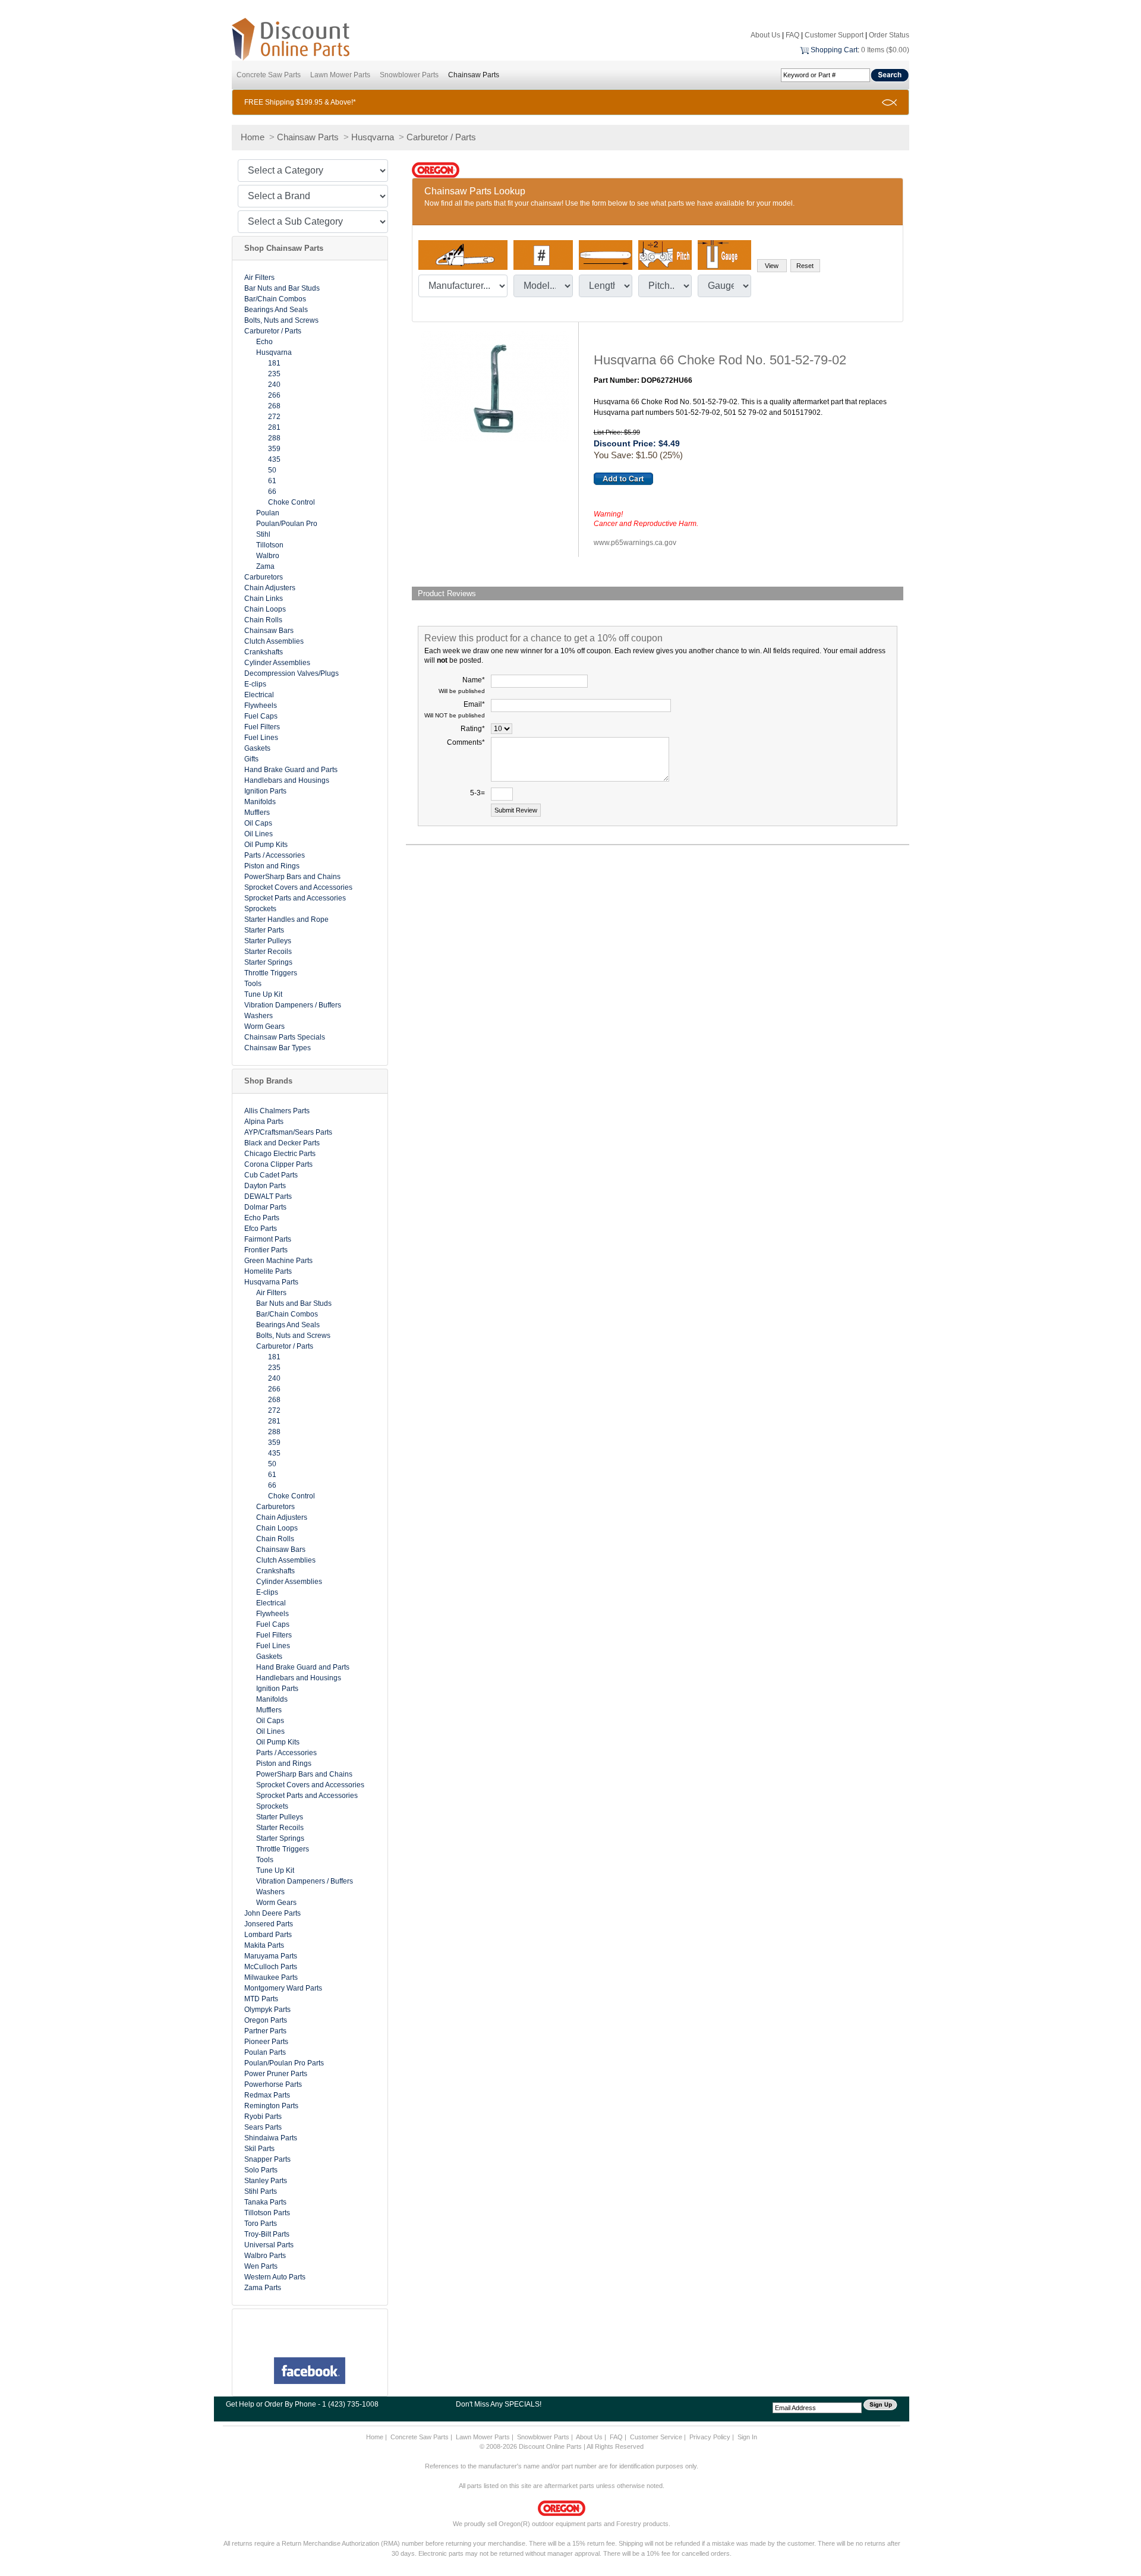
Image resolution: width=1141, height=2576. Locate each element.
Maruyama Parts (271, 1956)
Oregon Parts (266, 2020)
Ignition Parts (265, 791)
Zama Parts (263, 2288)
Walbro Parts (265, 2256)
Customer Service (656, 2437)
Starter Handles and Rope (286, 919)
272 (274, 417)
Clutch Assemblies (274, 641)
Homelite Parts (268, 1271)
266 (274, 395)
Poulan (268, 513)
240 (274, 385)
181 (274, 363)
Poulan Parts (265, 2052)
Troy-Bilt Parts (267, 2234)
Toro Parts (261, 2224)
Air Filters (259, 278)
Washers (259, 1016)
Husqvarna (373, 137)
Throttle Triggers (271, 973)
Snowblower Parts (409, 75)
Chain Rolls (263, 620)
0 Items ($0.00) (885, 50)
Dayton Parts (265, 1186)
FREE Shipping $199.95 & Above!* (300, 102)
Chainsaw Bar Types (278, 1048)
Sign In (747, 2437)
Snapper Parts (267, 2159)
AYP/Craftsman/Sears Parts (288, 1132)
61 (272, 481)
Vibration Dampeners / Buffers (293, 1005)
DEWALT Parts (268, 1196)
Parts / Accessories (275, 855)
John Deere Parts (272, 1913)
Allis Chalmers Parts (277, 1111)
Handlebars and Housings (287, 780)
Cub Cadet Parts (271, 1175)
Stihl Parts (261, 2191)
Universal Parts (269, 2245)
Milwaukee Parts (271, 1977)
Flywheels (261, 706)
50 (272, 470)
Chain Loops (265, 609)
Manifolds (260, 802)
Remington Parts (271, 2106)
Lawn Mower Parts (340, 75)
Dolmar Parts (265, 1207)
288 (274, 438)
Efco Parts (261, 1229)
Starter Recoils (268, 952)
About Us (765, 35)
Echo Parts (262, 1218)
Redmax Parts (267, 2095)
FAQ (792, 35)
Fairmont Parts (268, 1239)
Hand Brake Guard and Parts (291, 770)
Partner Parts (265, 2031)
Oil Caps (258, 823)
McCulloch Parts (271, 1967)
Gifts (251, 759)
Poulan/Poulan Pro (287, 524)
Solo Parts (261, 2170)
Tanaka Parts (265, 2202)
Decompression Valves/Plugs (291, 673)
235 (274, 374)
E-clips (255, 684)
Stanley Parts (266, 2181)
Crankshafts (264, 652)
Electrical (259, 695)
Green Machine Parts (278, 1261)
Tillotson (270, 545)
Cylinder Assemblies (277, 663)
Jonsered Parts (269, 1924)
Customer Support (834, 35)
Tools (253, 984)
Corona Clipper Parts (278, 1164)
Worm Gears (264, 1026)
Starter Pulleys (268, 941)
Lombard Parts (268, 1935)
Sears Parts (263, 2127)
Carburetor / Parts (441, 137)
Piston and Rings (272, 866)
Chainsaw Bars (269, 631)
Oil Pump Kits (266, 845)
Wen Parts (261, 2266)
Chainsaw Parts (474, 75)
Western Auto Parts (275, 2277)
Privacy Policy (710, 2437)
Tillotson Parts (267, 2213)
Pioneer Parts (266, 2042)
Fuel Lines (261, 738)
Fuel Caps (261, 716)
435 (274, 459)
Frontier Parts (266, 1250)
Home (253, 137)
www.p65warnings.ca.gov (635, 543)
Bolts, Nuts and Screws (281, 320)
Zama (265, 566)
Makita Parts (264, 1945)
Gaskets (257, 748)
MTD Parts (261, 1999)
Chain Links (264, 599)
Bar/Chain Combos (275, 299)
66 (272, 492)
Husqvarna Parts (271, 1282)
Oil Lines (259, 834)
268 (274, 406)
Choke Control (291, 502)
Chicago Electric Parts (280, 1154)
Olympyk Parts (267, 2010)
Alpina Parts (264, 1122)
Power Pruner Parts (276, 2074)
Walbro (268, 556)
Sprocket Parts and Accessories (295, 898)
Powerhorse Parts (273, 2084)
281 (274, 427)
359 (274, 449)
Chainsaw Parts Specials (285, 1037)
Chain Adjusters (270, 588)
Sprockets (260, 909)
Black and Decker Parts (282, 1143)
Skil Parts (259, 2149)
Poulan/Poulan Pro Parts (284, 2063)
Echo (264, 342)
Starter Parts (264, 930)
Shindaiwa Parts (271, 2138)
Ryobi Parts (263, 2117)
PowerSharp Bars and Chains (292, 877)
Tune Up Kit (263, 994)
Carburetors (264, 577)
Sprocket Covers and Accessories (298, 887)
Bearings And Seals (276, 310)
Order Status (889, 35)
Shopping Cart (834, 50)
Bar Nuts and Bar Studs (282, 288)
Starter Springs (268, 962)
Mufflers (257, 813)
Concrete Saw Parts (269, 75)
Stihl (263, 534)
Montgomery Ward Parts (283, 1988)
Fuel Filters (262, 727)
